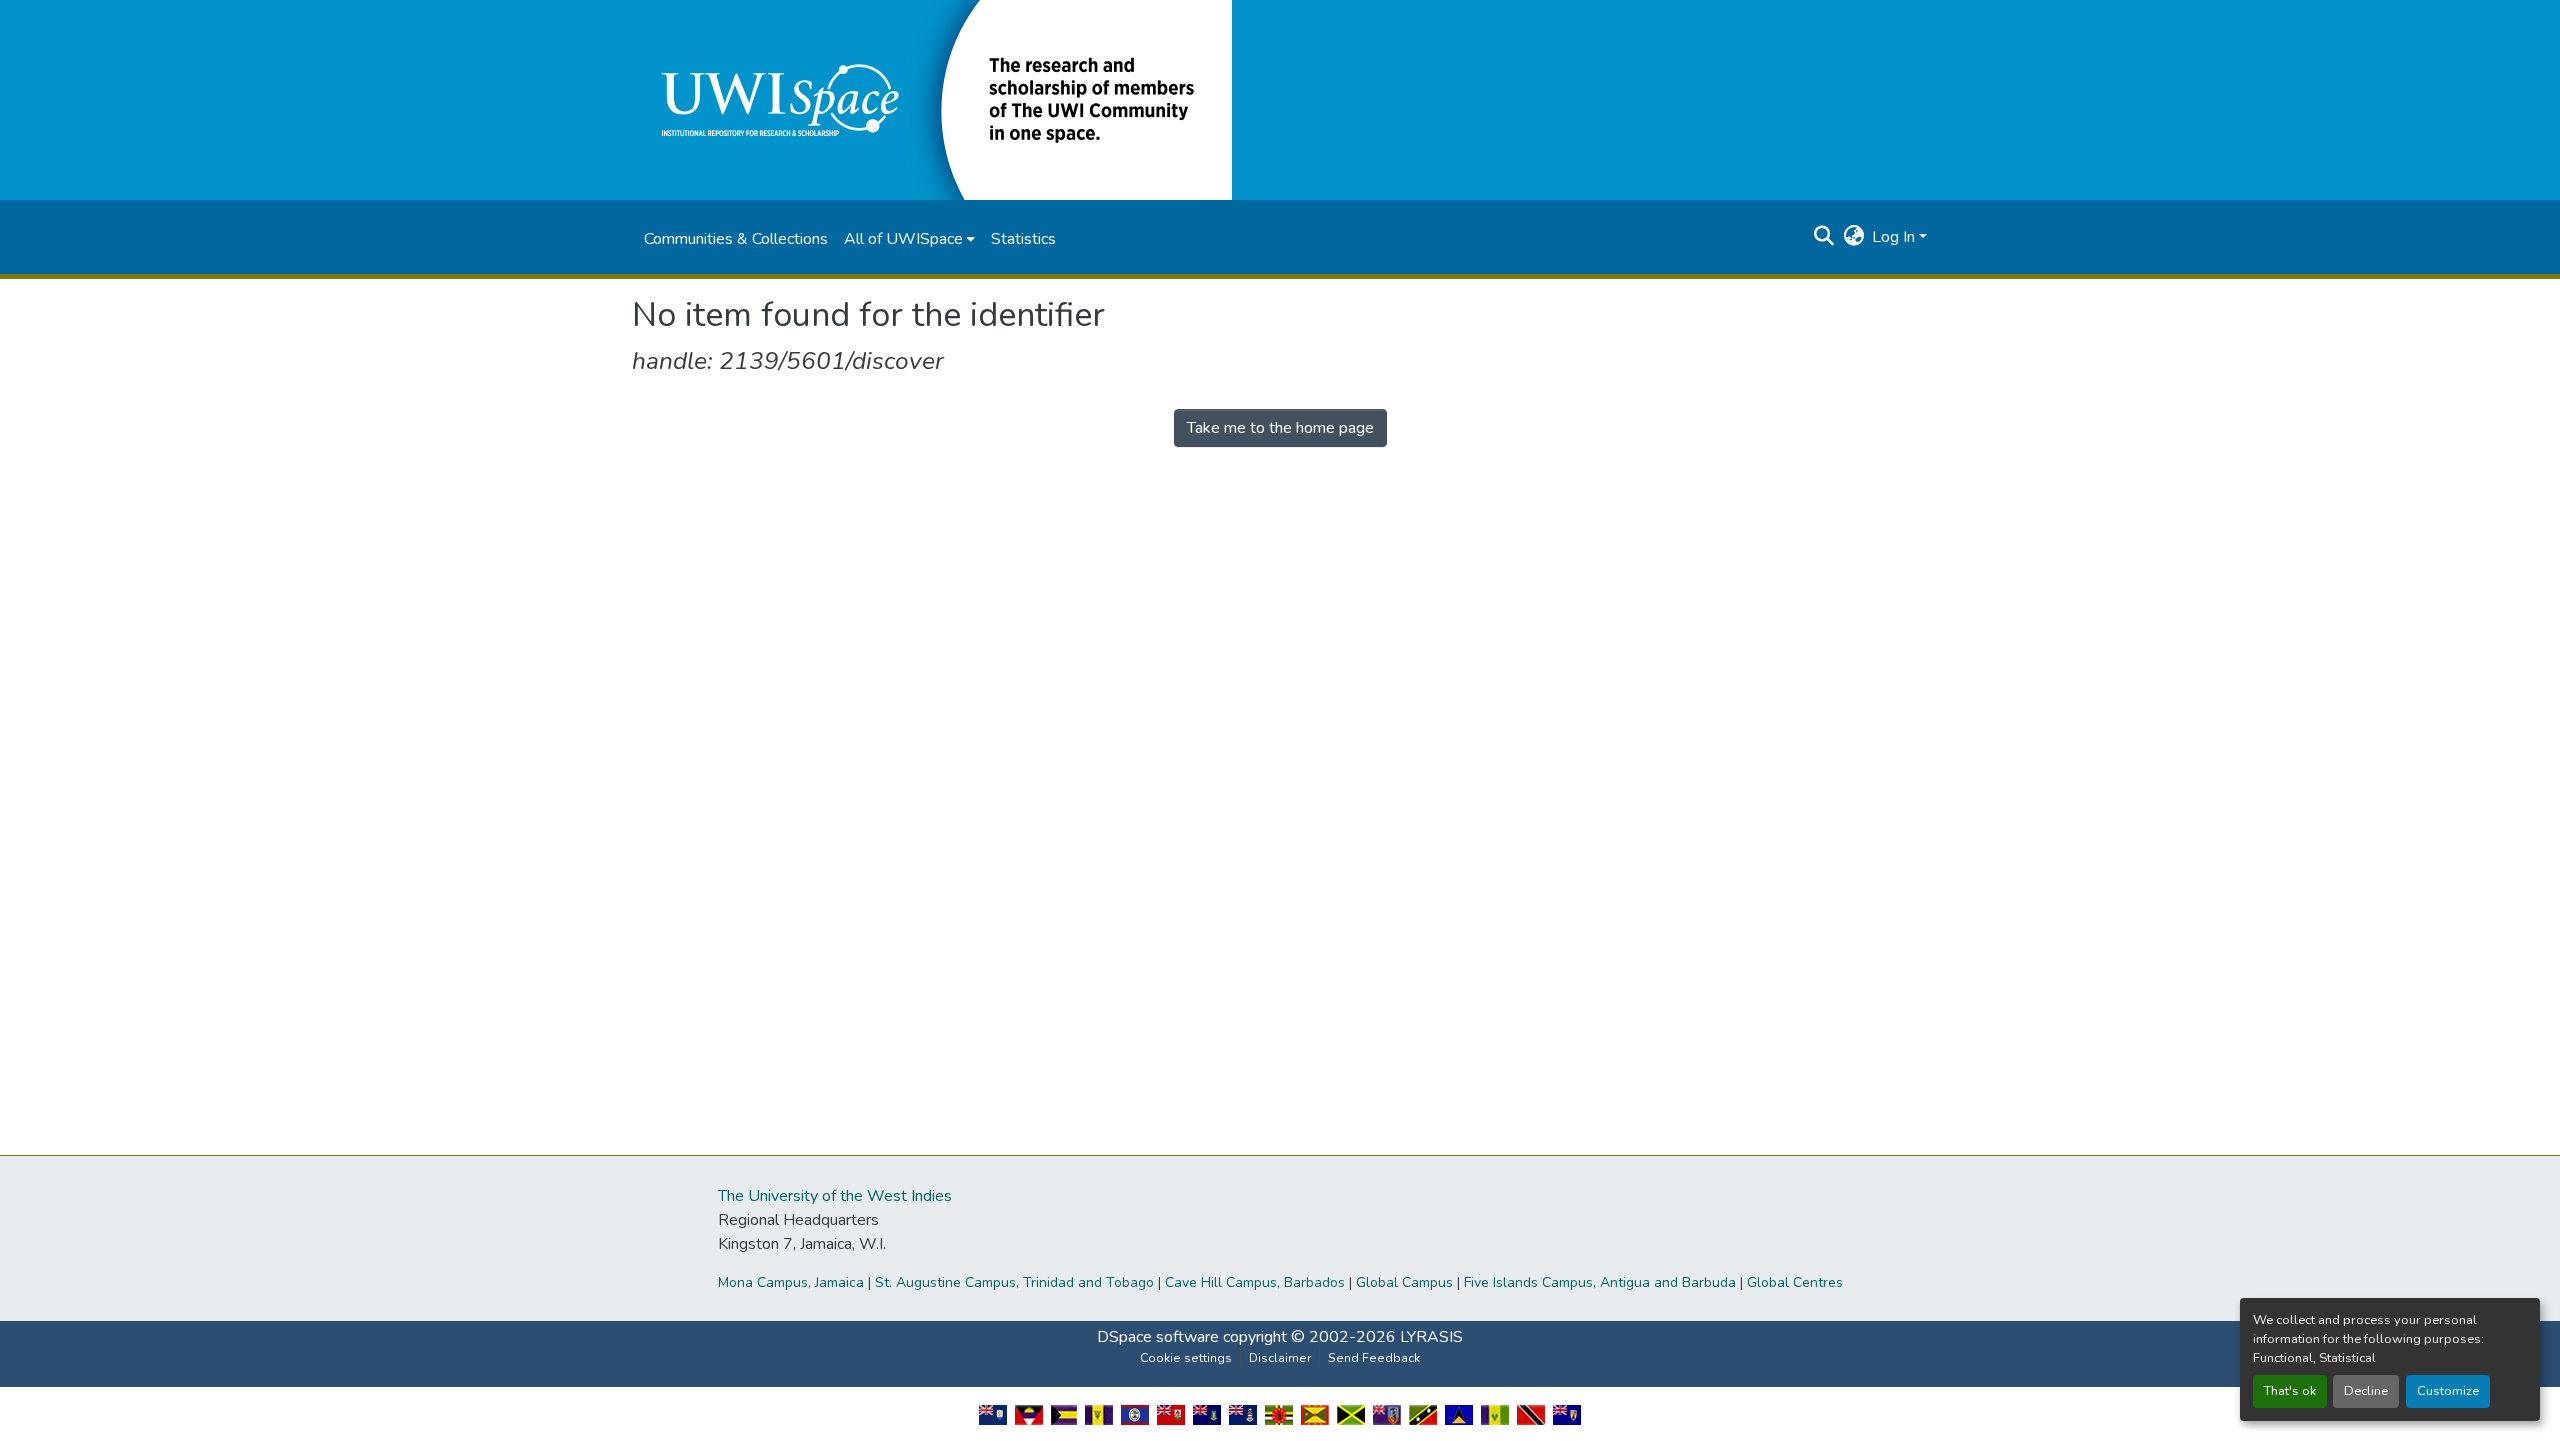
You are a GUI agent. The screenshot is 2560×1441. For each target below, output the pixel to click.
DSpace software (1158, 1337)
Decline (2366, 1391)
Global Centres (1795, 1282)
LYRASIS (1431, 1337)
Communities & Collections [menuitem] (736, 239)
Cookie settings (1186, 1358)
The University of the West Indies (835, 1196)
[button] (932, 99)
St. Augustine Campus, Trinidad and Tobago (1014, 1282)
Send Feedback (1374, 1358)
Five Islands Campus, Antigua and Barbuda (1600, 1282)
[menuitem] (909, 239)
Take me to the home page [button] (1280, 428)
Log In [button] (1895, 237)
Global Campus (1404, 1282)
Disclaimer (1280, 1358)
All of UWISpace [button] (903, 239)
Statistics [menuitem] (1023, 239)
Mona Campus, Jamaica (791, 1282)
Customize (2448, 1391)
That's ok (2290, 1391)
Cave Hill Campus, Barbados (1255, 1282)
